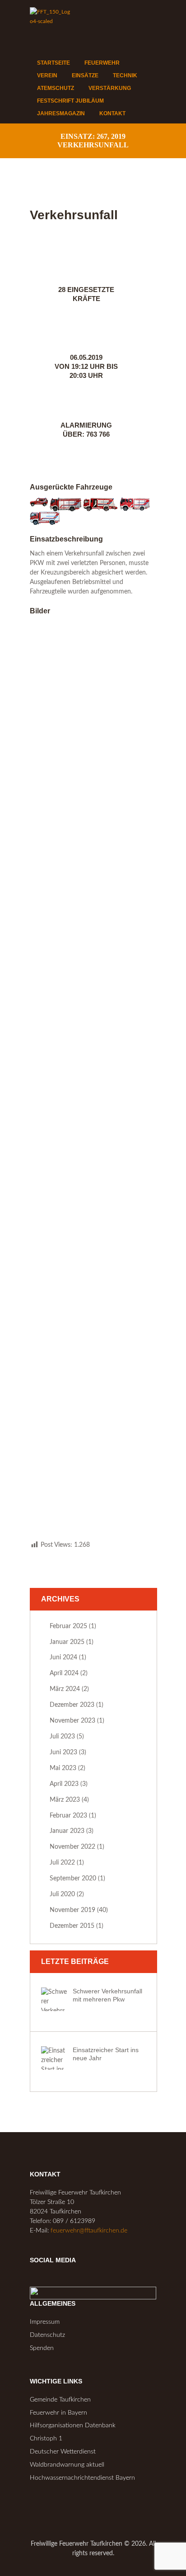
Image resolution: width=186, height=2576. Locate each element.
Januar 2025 (67, 1642)
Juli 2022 (62, 1863)
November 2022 (72, 1847)
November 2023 (72, 1721)
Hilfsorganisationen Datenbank (73, 2425)
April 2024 (64, 1673)
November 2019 (72, 1910)
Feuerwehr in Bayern (58, 2413)
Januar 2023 (67, 1831)
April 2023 (64, 1784)
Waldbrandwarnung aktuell (67, 2465)
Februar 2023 (68, 1816)
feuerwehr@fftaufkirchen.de (89, 2231)
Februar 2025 (68, 1626)
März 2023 (65, 1800)
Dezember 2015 (72, 1926)
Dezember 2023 (72, 1705)
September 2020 (73, 1879)
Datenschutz (47, 2335)
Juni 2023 (63, 1752)
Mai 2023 (63, 1768)
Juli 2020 (62, 1894)
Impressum (45, 2322)
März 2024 (65, 1689)
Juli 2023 (62, 1737)
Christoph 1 (46, 2439)
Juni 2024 (63, 1658)
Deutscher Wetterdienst (63, 2452)
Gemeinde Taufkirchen (60, 2400)
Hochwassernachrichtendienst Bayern (82, 2478)
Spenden (42, 2348)
